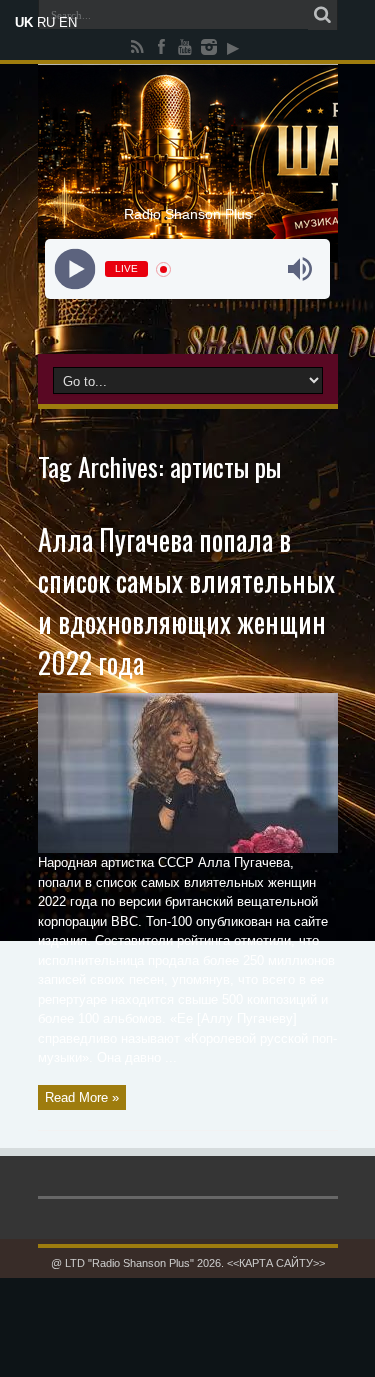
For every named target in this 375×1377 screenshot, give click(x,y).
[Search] (323, 15)
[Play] (75, 269)
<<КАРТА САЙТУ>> (276, 1263)
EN (68, 22)
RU (46, 22)
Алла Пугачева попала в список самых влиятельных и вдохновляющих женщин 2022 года (186, 601)
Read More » (82, 1097)
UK (24, 22)
